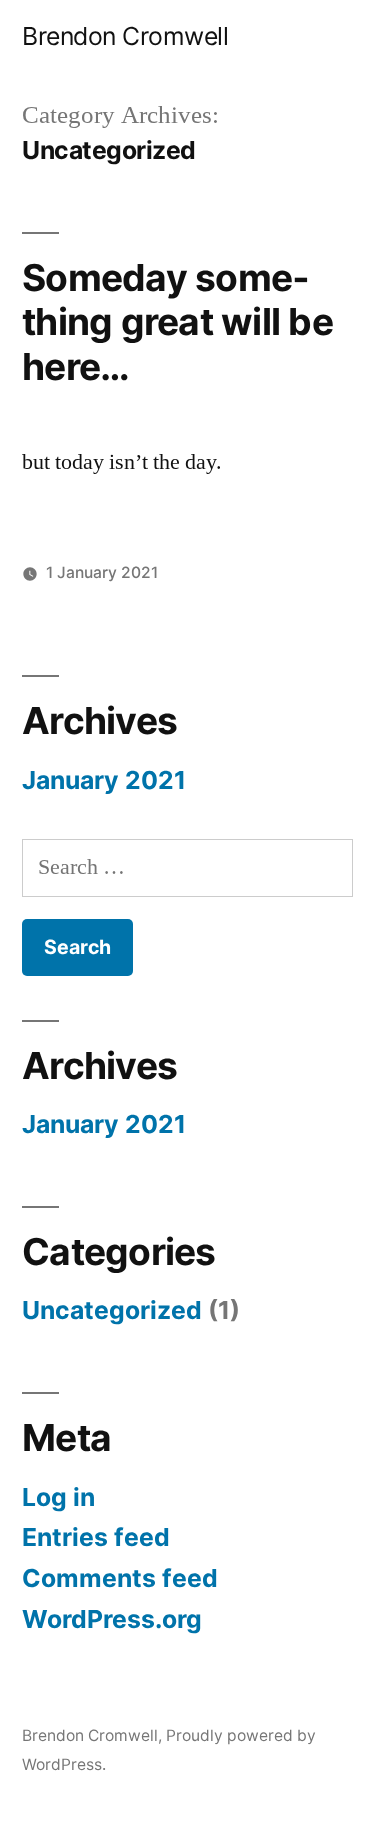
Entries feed (96, 1537)
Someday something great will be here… (177, 322)
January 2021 (104, 780)
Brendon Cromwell (125, 36)
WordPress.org (112, 1619)
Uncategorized (112, 1310)
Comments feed (120, 1578)
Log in (58, 1497)
